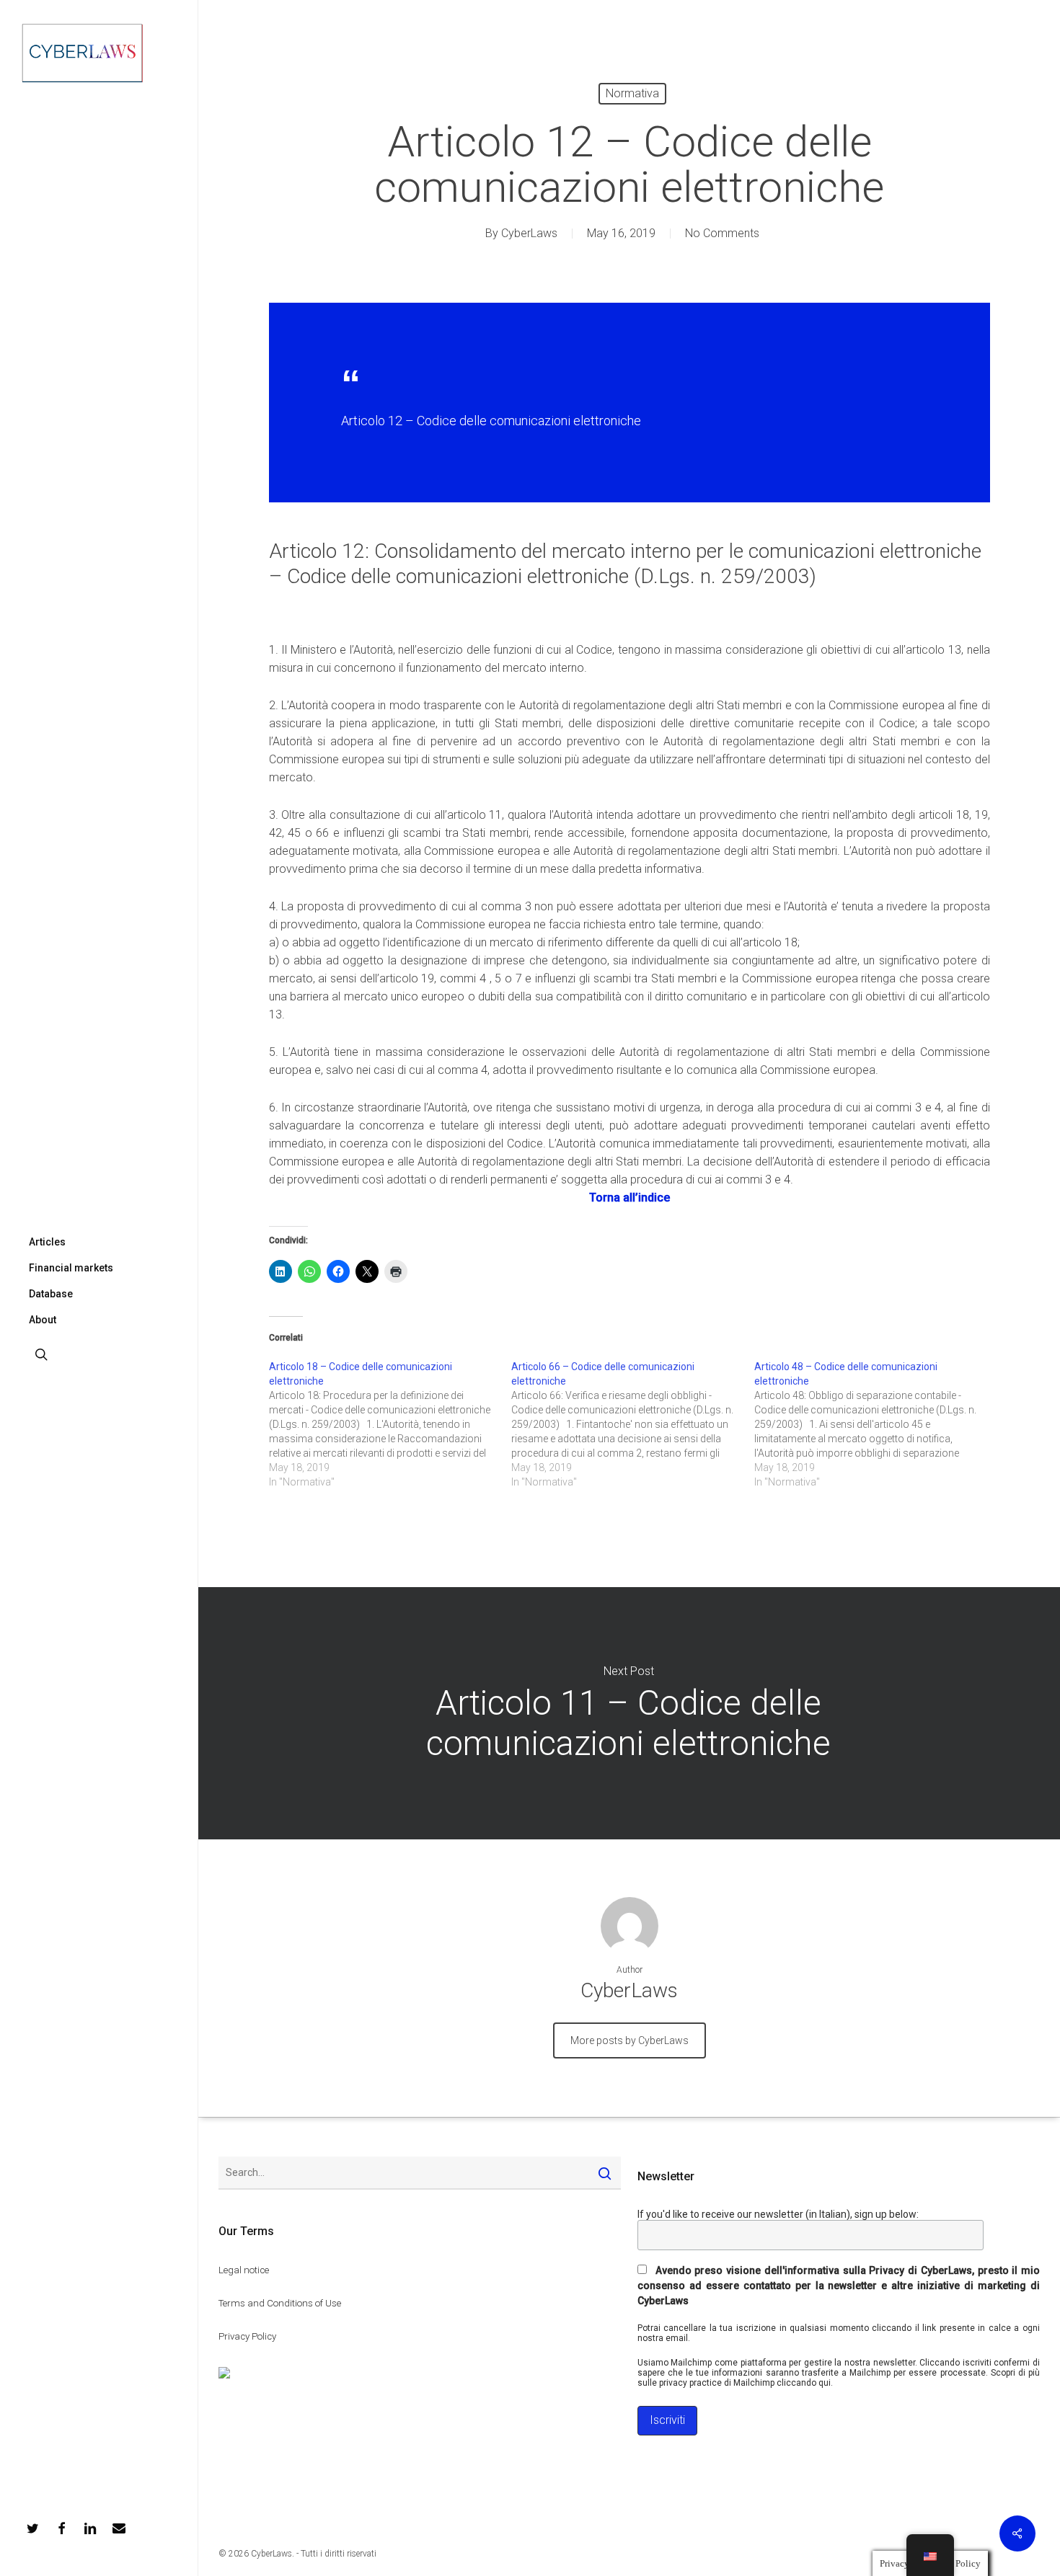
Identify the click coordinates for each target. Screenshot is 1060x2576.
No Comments (722, 233)
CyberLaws (529, 233)
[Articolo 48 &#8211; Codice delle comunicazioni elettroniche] (876, 1424)
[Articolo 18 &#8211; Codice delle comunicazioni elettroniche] (390, 1424)
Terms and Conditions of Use (280, 2303)
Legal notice (244, 2270)
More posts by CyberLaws (630, 2040)
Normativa (632, 93)
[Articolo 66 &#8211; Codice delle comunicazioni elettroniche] (633, 1424)
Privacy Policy (247, 2336)
